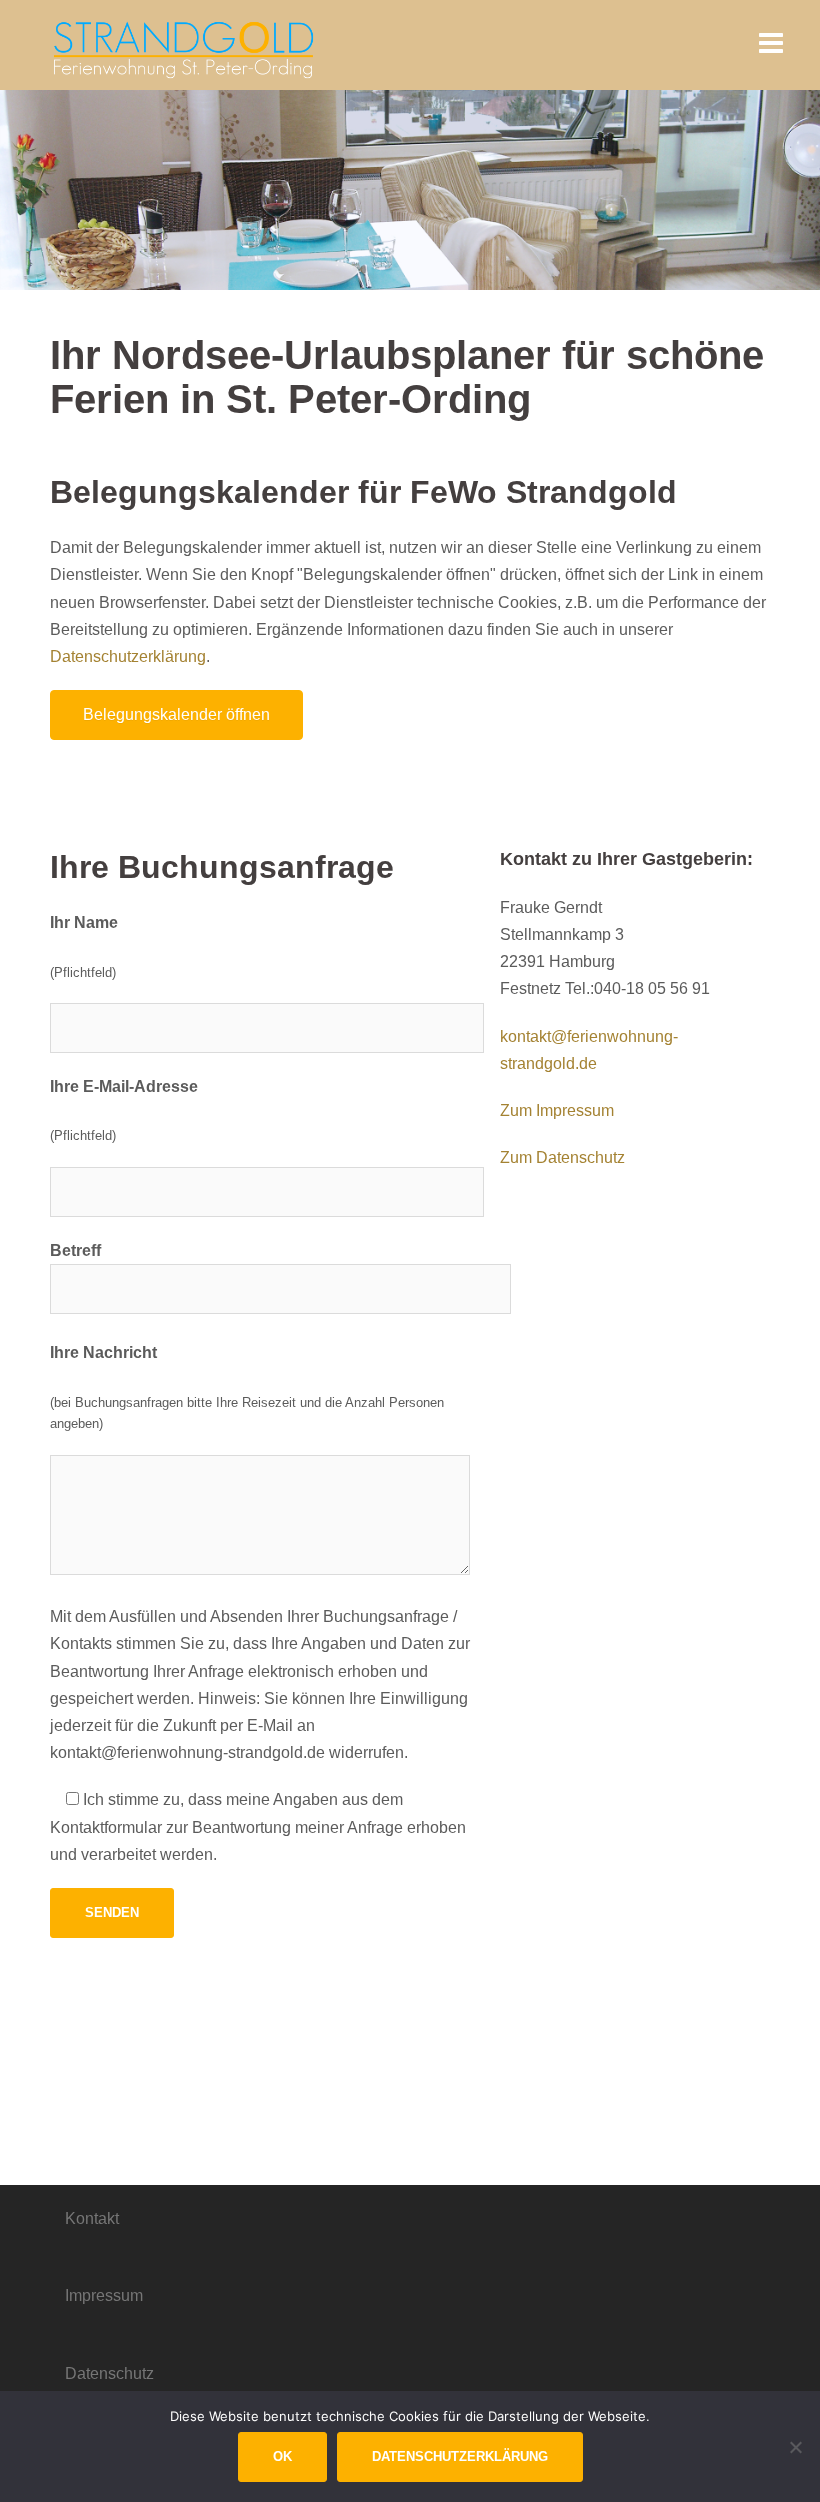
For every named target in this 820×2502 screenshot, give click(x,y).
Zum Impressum (557, 1110)
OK (282, 2456)
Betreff (75, 1250)
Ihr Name (84, 922)
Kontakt (92, 2218)
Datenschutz (109, 2373)
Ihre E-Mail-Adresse (124, 1086)
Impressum (104, 2295)
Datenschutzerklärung (128, 656)
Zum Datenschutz (562, 1157)
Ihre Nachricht (103, 1352)
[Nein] (795, 2447)
